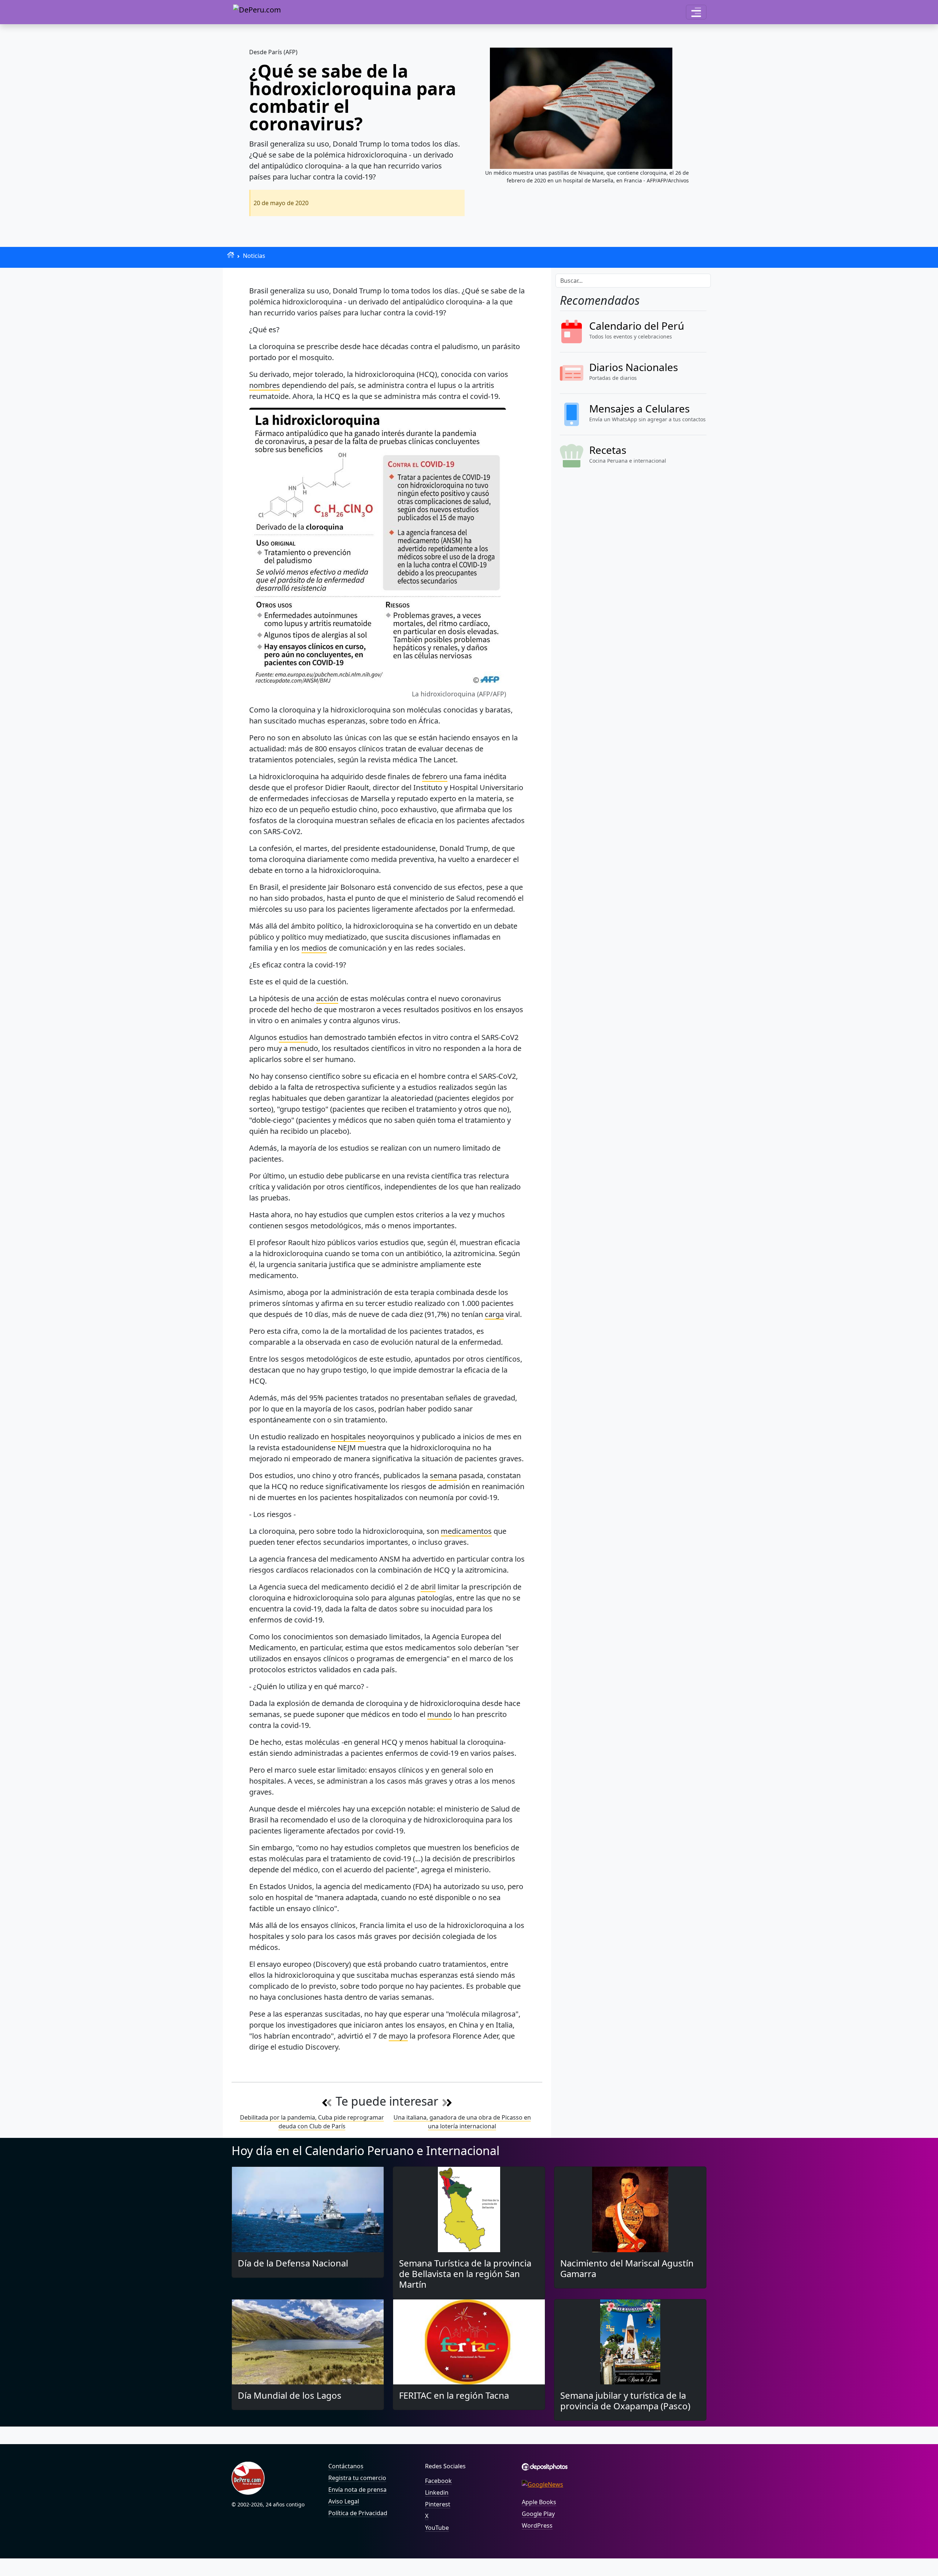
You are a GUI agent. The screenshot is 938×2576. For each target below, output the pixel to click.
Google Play (538, 2514)
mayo (398, 2036)
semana (443, 1475)
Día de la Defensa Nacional (293, 2263)
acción (327, 998)
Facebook (438, 2481)
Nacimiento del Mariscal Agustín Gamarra (627, 2268)
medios (314, 948)
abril (428, 1587)
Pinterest (438, 2504)
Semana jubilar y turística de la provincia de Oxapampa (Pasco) (625, 2401)
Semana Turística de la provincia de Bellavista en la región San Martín (465, 2274)
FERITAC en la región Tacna (454, 2395)
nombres (265, 385)
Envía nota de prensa (357, 2490)
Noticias (254, 256)
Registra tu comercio (357, 2478)
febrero (435, 776)
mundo (440, 1714)
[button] (696, 12)
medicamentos (466, 1531)
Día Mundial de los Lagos (290, 2395)
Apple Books (539, 2502)
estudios (293, 1037)
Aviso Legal (344, 2501)
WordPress (537, 2525)
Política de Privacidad (358, 2513)
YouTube (437, 2528)
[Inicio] (231, 255)
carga (494, 1314)
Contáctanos (346, 2466)
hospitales (348, 1437)
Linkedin (437, 2492)
